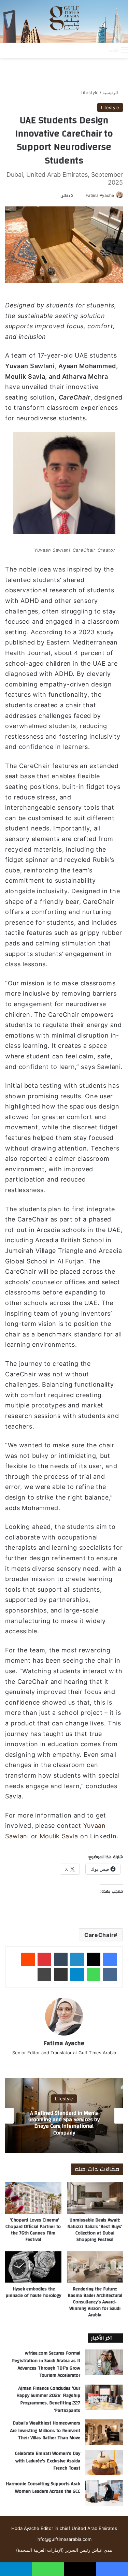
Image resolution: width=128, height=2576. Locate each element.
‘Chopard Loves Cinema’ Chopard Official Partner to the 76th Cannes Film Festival (33, 2230)
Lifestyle (90, 92)
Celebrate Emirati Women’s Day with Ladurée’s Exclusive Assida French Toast (48, 2461)
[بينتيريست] (44, 1959)
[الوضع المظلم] (88, 50)
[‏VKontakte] (110, 1974)
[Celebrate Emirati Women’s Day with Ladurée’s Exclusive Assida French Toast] (104, 2463)
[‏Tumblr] (61, 1959)
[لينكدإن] (77, 1959)
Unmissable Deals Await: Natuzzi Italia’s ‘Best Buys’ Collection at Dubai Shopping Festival (95, 2230)
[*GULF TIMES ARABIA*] (64, 21)
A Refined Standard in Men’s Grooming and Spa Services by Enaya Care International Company (64, 2123)
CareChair (99, 1935)
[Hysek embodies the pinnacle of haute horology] (33, 2267)
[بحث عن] (100, 50)
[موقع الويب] (64, 2064)
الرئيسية (111, 92)
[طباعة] (44, 1974)
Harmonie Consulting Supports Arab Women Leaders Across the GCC (43, 2488)
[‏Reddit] (28, 1959)
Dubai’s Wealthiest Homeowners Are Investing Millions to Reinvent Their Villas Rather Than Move (45, 2430)
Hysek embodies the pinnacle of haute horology (33, 2292)
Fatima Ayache (100, 195)
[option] (64, 2116)
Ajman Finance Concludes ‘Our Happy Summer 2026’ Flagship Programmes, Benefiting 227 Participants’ (48, 2399)
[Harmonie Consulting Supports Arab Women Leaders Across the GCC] (104, 2493)
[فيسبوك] (110, 1959)
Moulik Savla (59, 1836)
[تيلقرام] (77, 1974)
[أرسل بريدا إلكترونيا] (83, 195)
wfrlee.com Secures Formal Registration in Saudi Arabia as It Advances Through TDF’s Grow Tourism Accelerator (46, 2364)
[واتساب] (94, 1974)
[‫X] (94, 1959)
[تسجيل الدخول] (76, 50)
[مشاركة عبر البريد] (61, 1974)
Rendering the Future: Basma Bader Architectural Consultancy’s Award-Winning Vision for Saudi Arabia (95, 2302)
